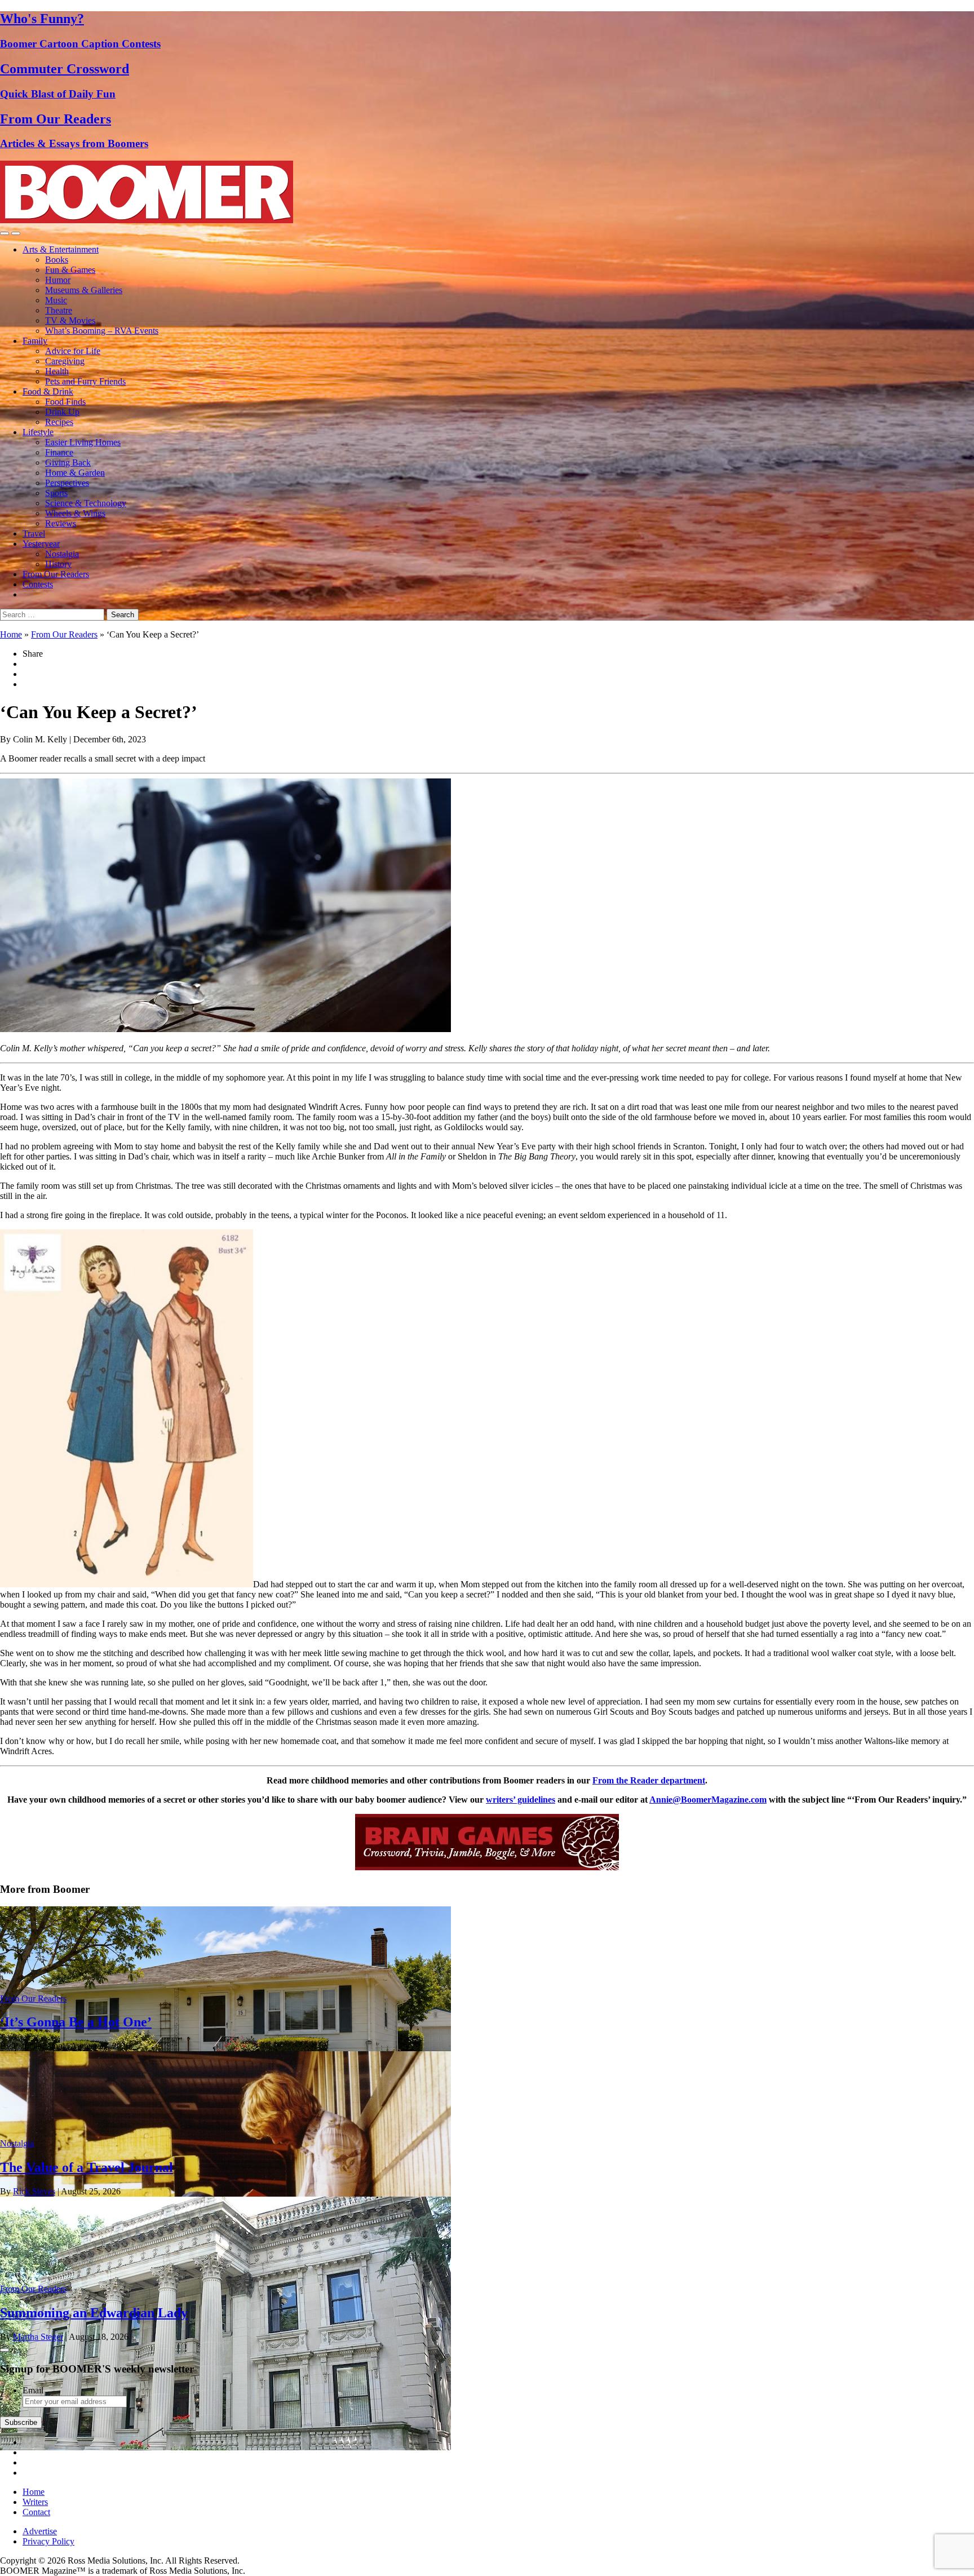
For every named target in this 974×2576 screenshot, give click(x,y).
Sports (56, 493)
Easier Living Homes (83, 442)
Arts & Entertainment (61, 249)
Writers (35, 2502)
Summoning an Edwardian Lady (94, 2313)
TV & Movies (70, 320)
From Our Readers (56, 574)
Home (11, 634)
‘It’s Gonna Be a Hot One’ (76, 2022)
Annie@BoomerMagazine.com (708, 1800)
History (58, 564)
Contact (36, 2512)
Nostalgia (62, 554)
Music (56, 300)
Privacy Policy (48, 2541)
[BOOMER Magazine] (147, 220)
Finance (59, 452)
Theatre (59, 310)
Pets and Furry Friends (85, 381)
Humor (58, 280)
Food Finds (65, 402)
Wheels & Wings (75, 513)
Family (35, 341)
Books (57, 260)
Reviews (61, 523)
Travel (34, 534)
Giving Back (68, 462)
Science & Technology (86, 503)
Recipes (59, 422)
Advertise (40, 2531)
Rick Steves (34, 2191)
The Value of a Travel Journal (87, 2167)
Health (57, 371)
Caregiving (65, 361)
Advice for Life (73, 351)
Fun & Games (70, 270)
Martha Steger (38, 2337)
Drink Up (62, 412)
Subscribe (21, 2422)
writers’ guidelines (521, 1800)
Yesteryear (41, 544)
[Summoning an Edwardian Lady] (225, 2447)
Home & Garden (75, 473)
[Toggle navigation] (5, 233)
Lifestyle (38, 432)
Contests (38, 584)
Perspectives (67, 483)
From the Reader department (649, 1780)
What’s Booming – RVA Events (102, 331)
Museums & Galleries (84, 290)
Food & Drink (48, 391)
